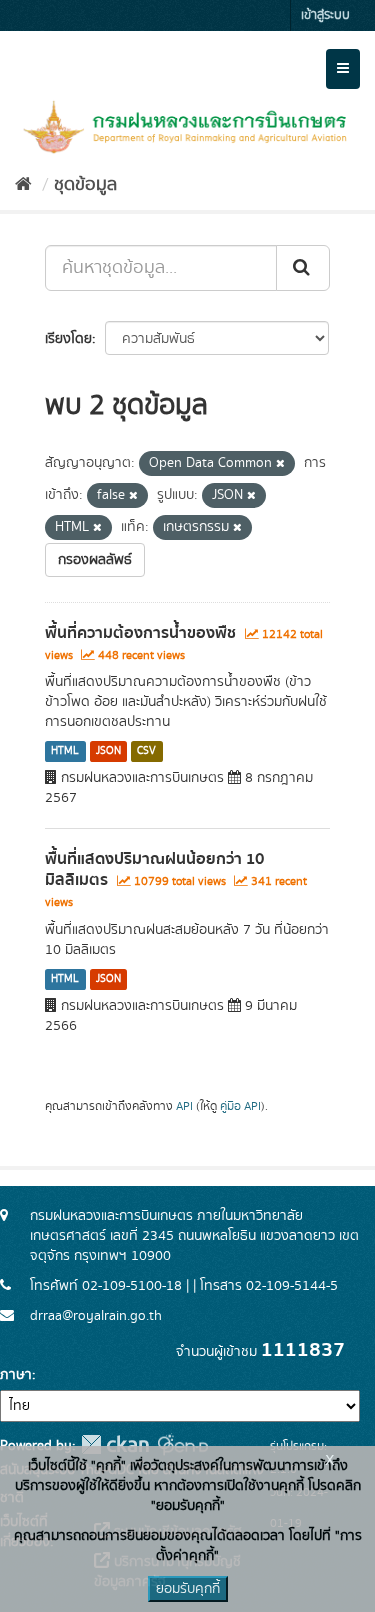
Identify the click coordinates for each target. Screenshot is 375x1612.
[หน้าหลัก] (23, 185)
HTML (65, 751)
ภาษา (16, 1375)
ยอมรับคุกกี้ (188, 1589)
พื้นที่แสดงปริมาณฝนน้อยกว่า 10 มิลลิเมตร (154, 869)
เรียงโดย (68, 339)
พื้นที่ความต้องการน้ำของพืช (140, 633)
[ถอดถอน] (280, 464)
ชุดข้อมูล (85, 185)
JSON (108, 751)
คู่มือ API (240, 1106)
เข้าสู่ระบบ (325, 15)
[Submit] (303, 268)
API (184, 1106)
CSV (146, 751)
